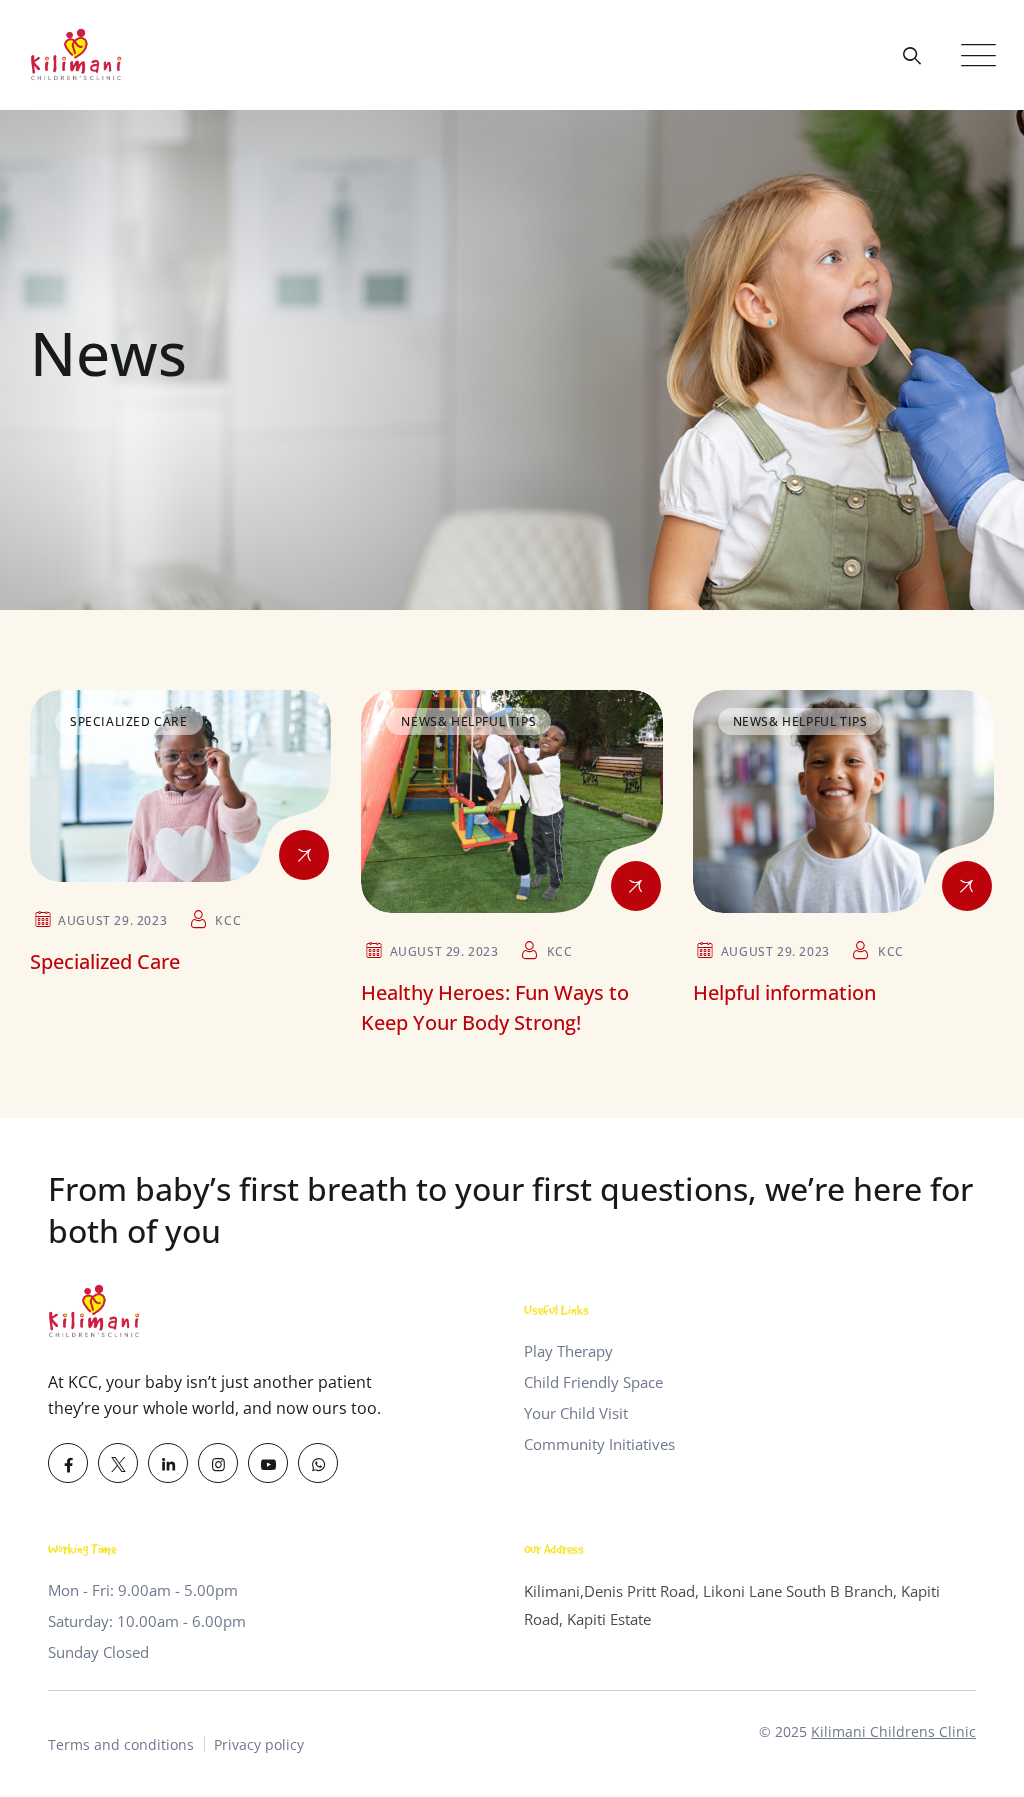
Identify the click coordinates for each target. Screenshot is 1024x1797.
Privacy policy (259, 1744)
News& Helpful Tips (468, 721)
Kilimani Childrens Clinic (893, 1731)
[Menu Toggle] (974, 55)
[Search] (911, 55)
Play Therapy (568, 1351)
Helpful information (784, 992)
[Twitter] (118, 1463)
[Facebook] (68, 1463)
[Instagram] (218, 1463)
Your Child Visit (576, 1413)
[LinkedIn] (168, 1463)
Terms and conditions (121, 1744)
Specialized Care (129, 721)
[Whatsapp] (318, 1463)
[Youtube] (268, 1463)
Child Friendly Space (593, 1382)
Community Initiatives (599, 1444)
